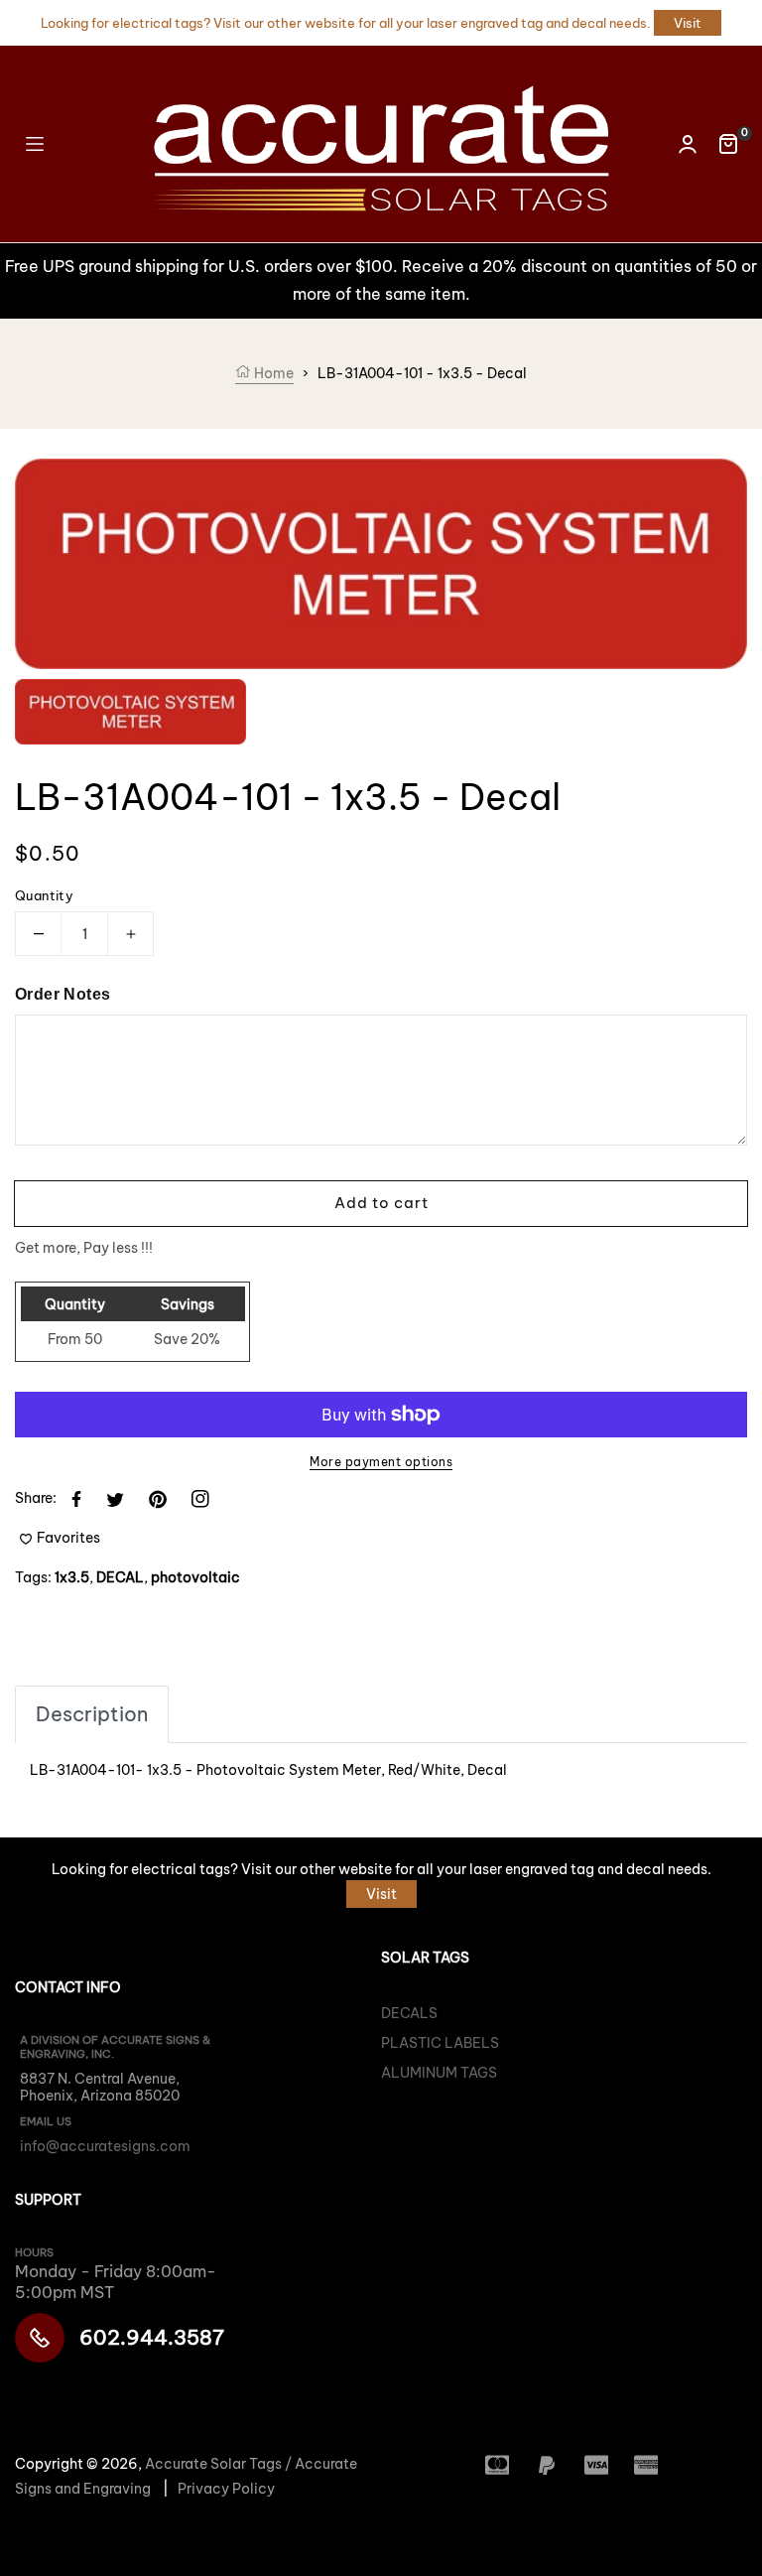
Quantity (44, 895)
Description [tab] (92, 1714)
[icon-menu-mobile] (35, 143)
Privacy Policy (226, 2489)
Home (272, 373)
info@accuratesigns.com (105, 2146)
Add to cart (381, 1203)
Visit (688, 23)
